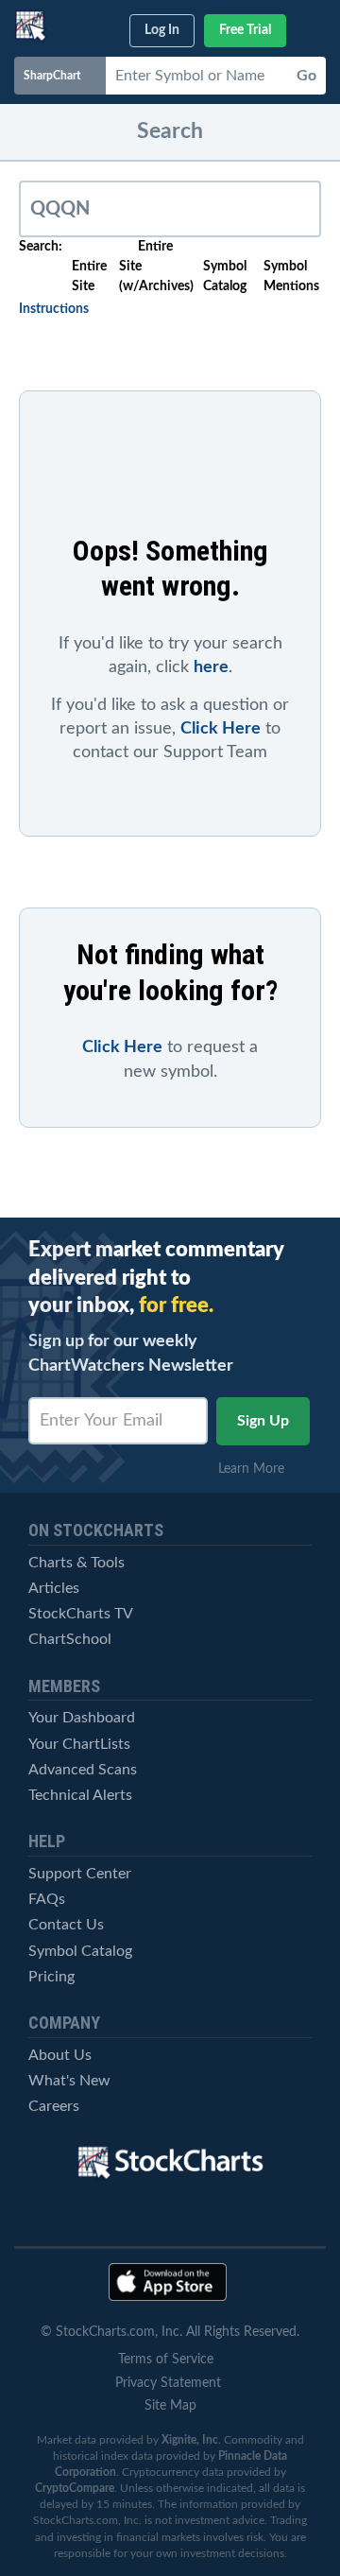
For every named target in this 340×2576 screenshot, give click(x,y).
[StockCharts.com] (31, 26)
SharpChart (55, 76)
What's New (69, 2081)
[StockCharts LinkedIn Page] (269, 2216)
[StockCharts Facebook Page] (203, 2216)
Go (306, 76)
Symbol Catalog (80, 1951)
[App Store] (168, 2282)
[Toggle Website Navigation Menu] (314, 27)
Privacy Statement (168, 2383)
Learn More (257, 1469)
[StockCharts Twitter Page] (138, 2216)
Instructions (54, 309)
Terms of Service (166, 2360)
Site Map (170, 2406)
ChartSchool (70, 1639)
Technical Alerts (80, 1795)
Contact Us (66, 1925)
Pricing (51, 1977)
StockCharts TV (81, 1614)
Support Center (80, 1874)
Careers (54, 2106)
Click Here (221, 729)
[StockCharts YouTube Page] (72, 2216)
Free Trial (245, 30)
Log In (162, 30)
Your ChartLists (79, 1744)
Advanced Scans (83, 1770)
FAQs (47, 1899)
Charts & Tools (76, 1563)
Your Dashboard (82, 1718)
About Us (60, 2055)
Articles (54, 1588)
